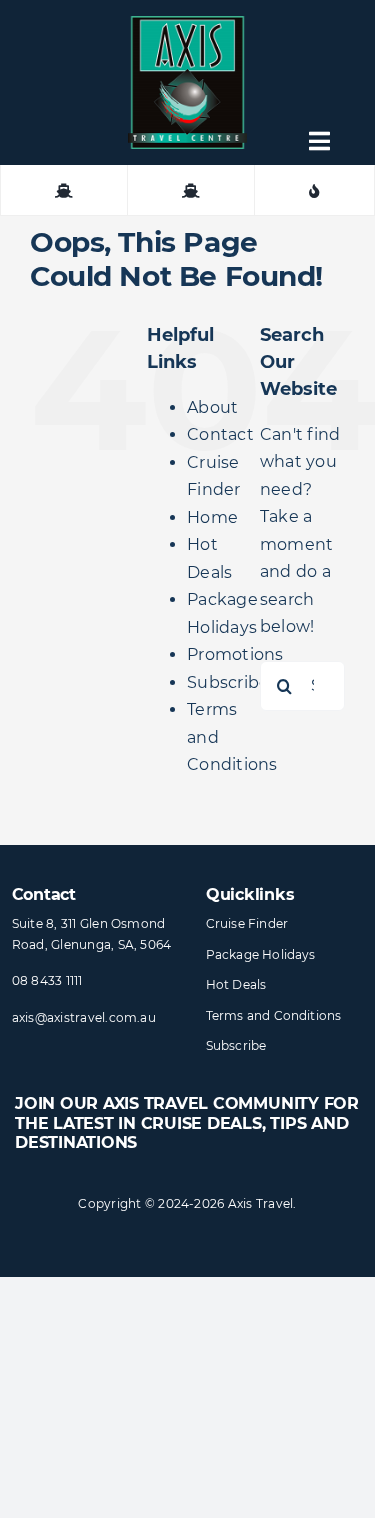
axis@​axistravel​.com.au (84, 1017)
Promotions (235, 654)
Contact (220, 434)
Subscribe (228, 682)
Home (212, 517)
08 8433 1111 (47, 980)
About (212, 407)
